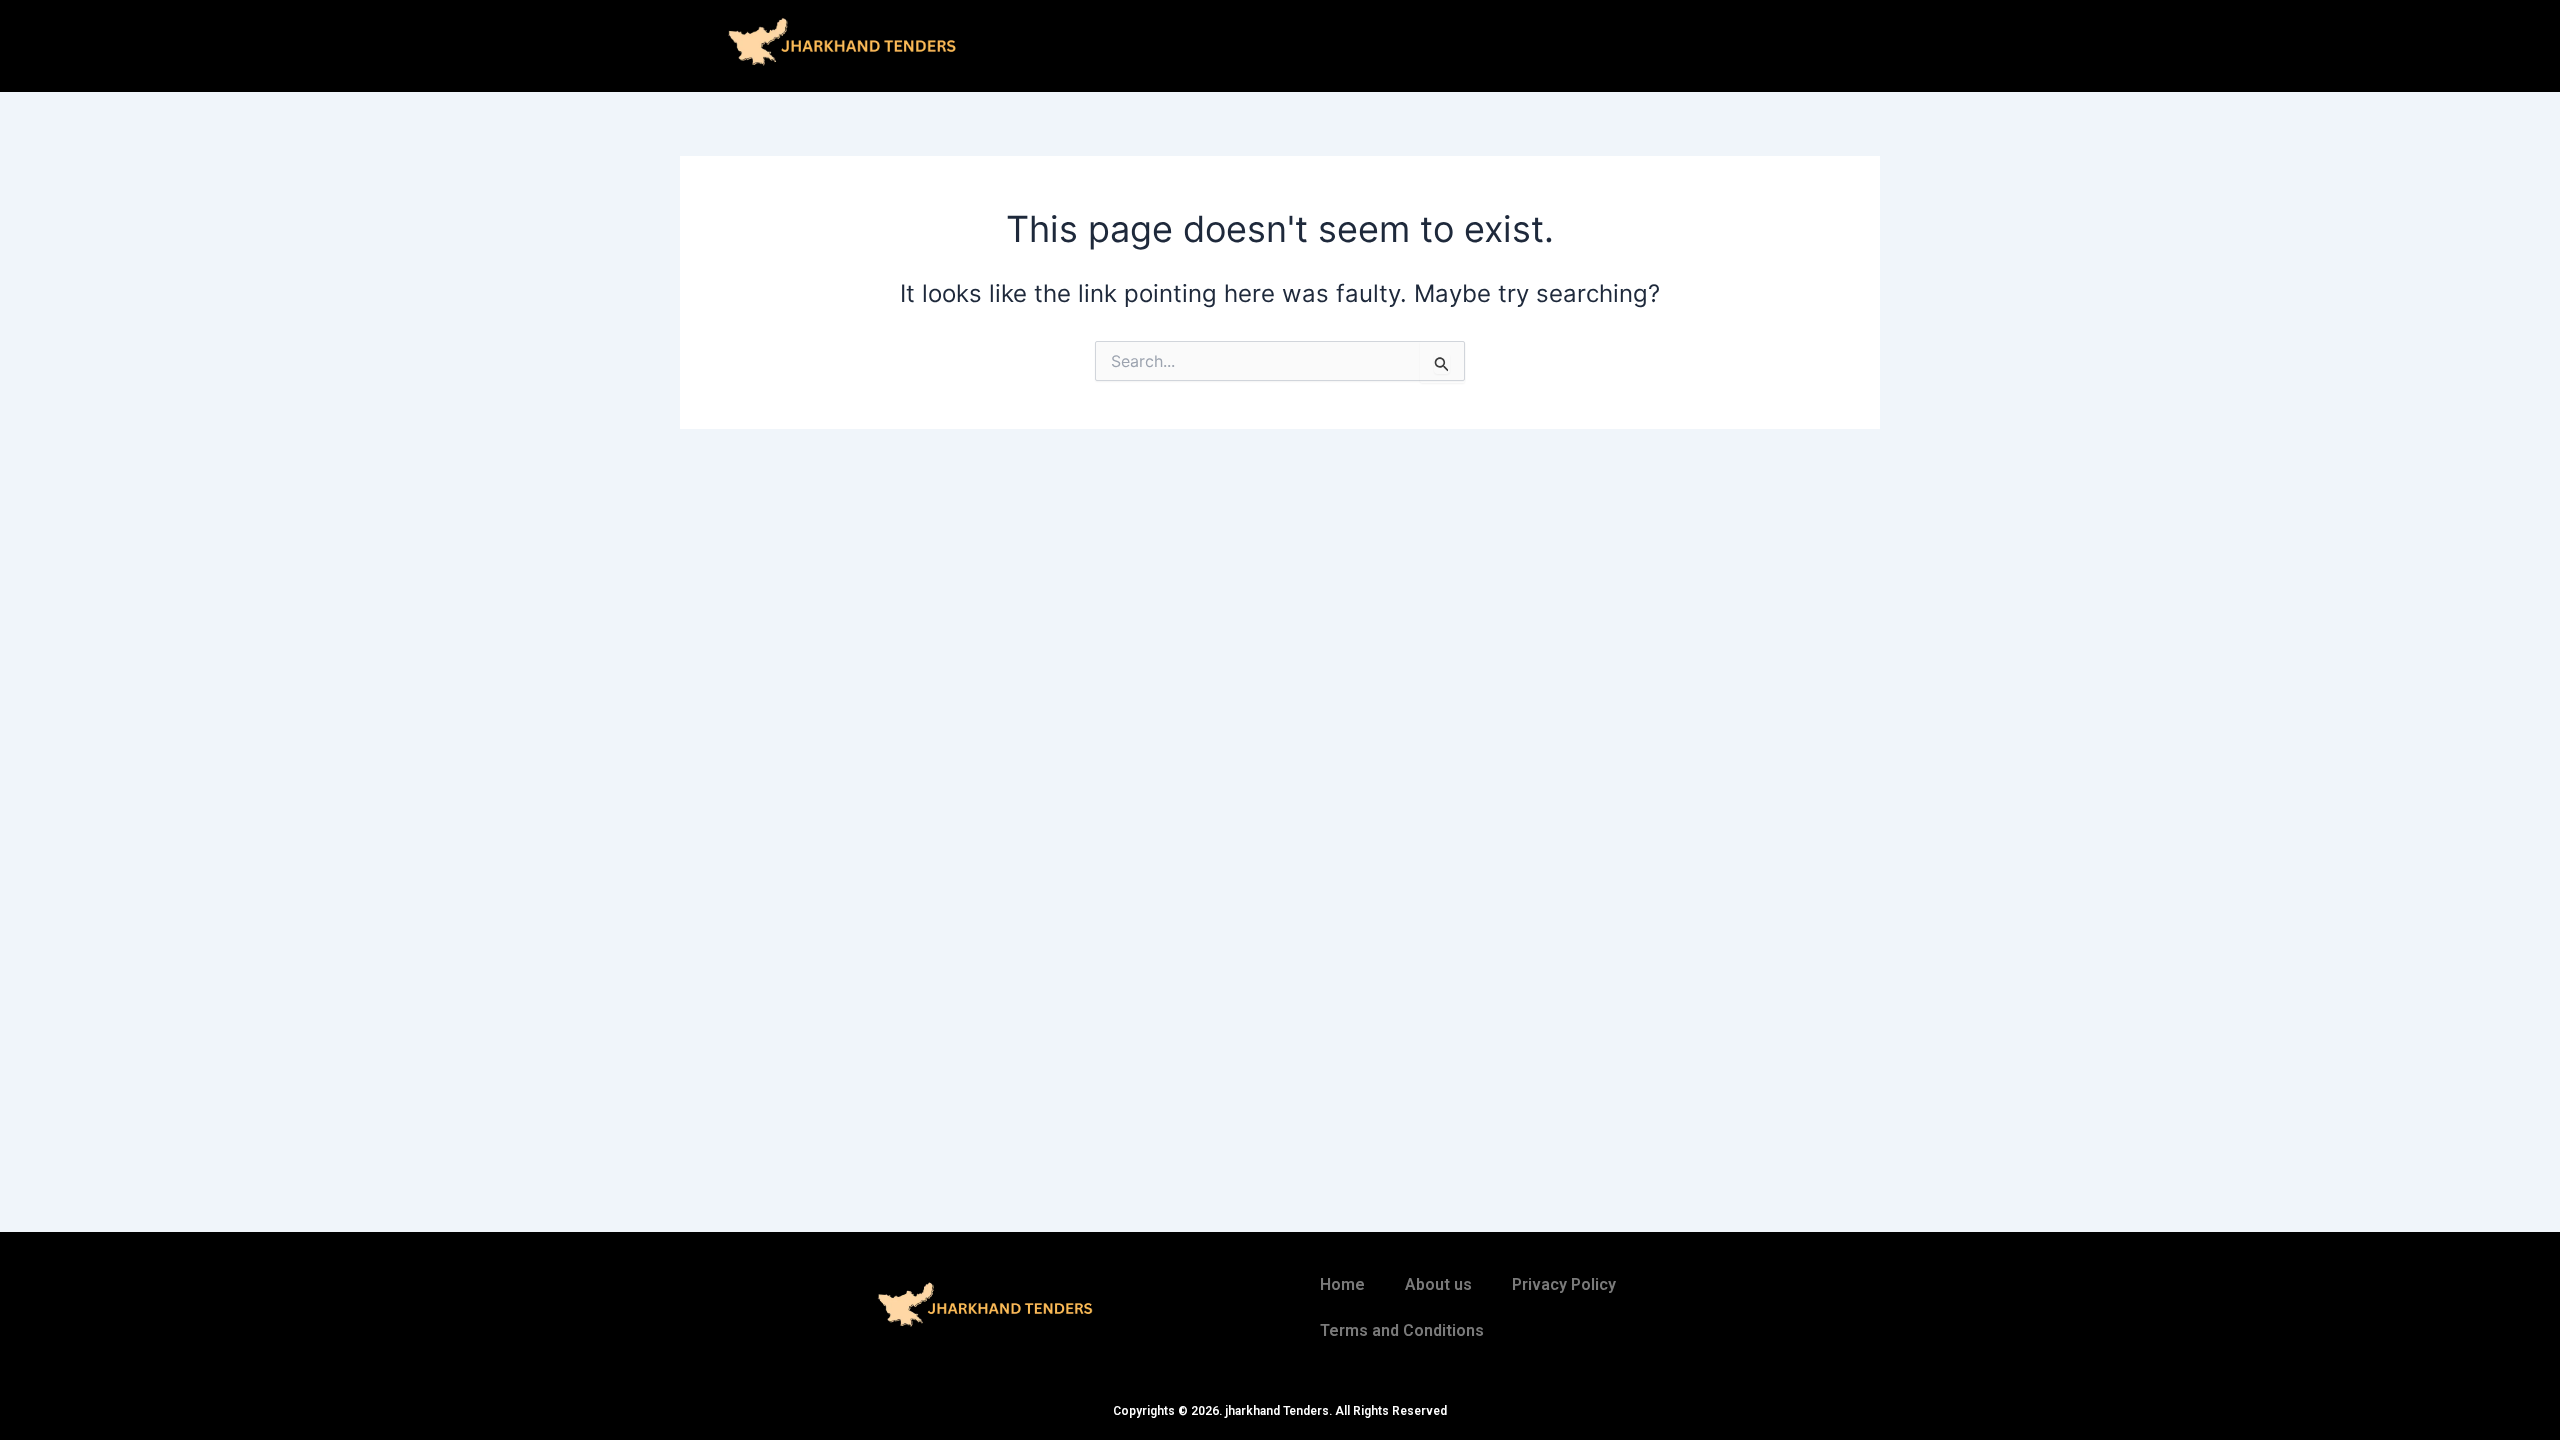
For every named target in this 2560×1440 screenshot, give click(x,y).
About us (1438, 1284)
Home (1342, 1284)
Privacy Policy (1564, 1284)
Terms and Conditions (1402, 1330)
